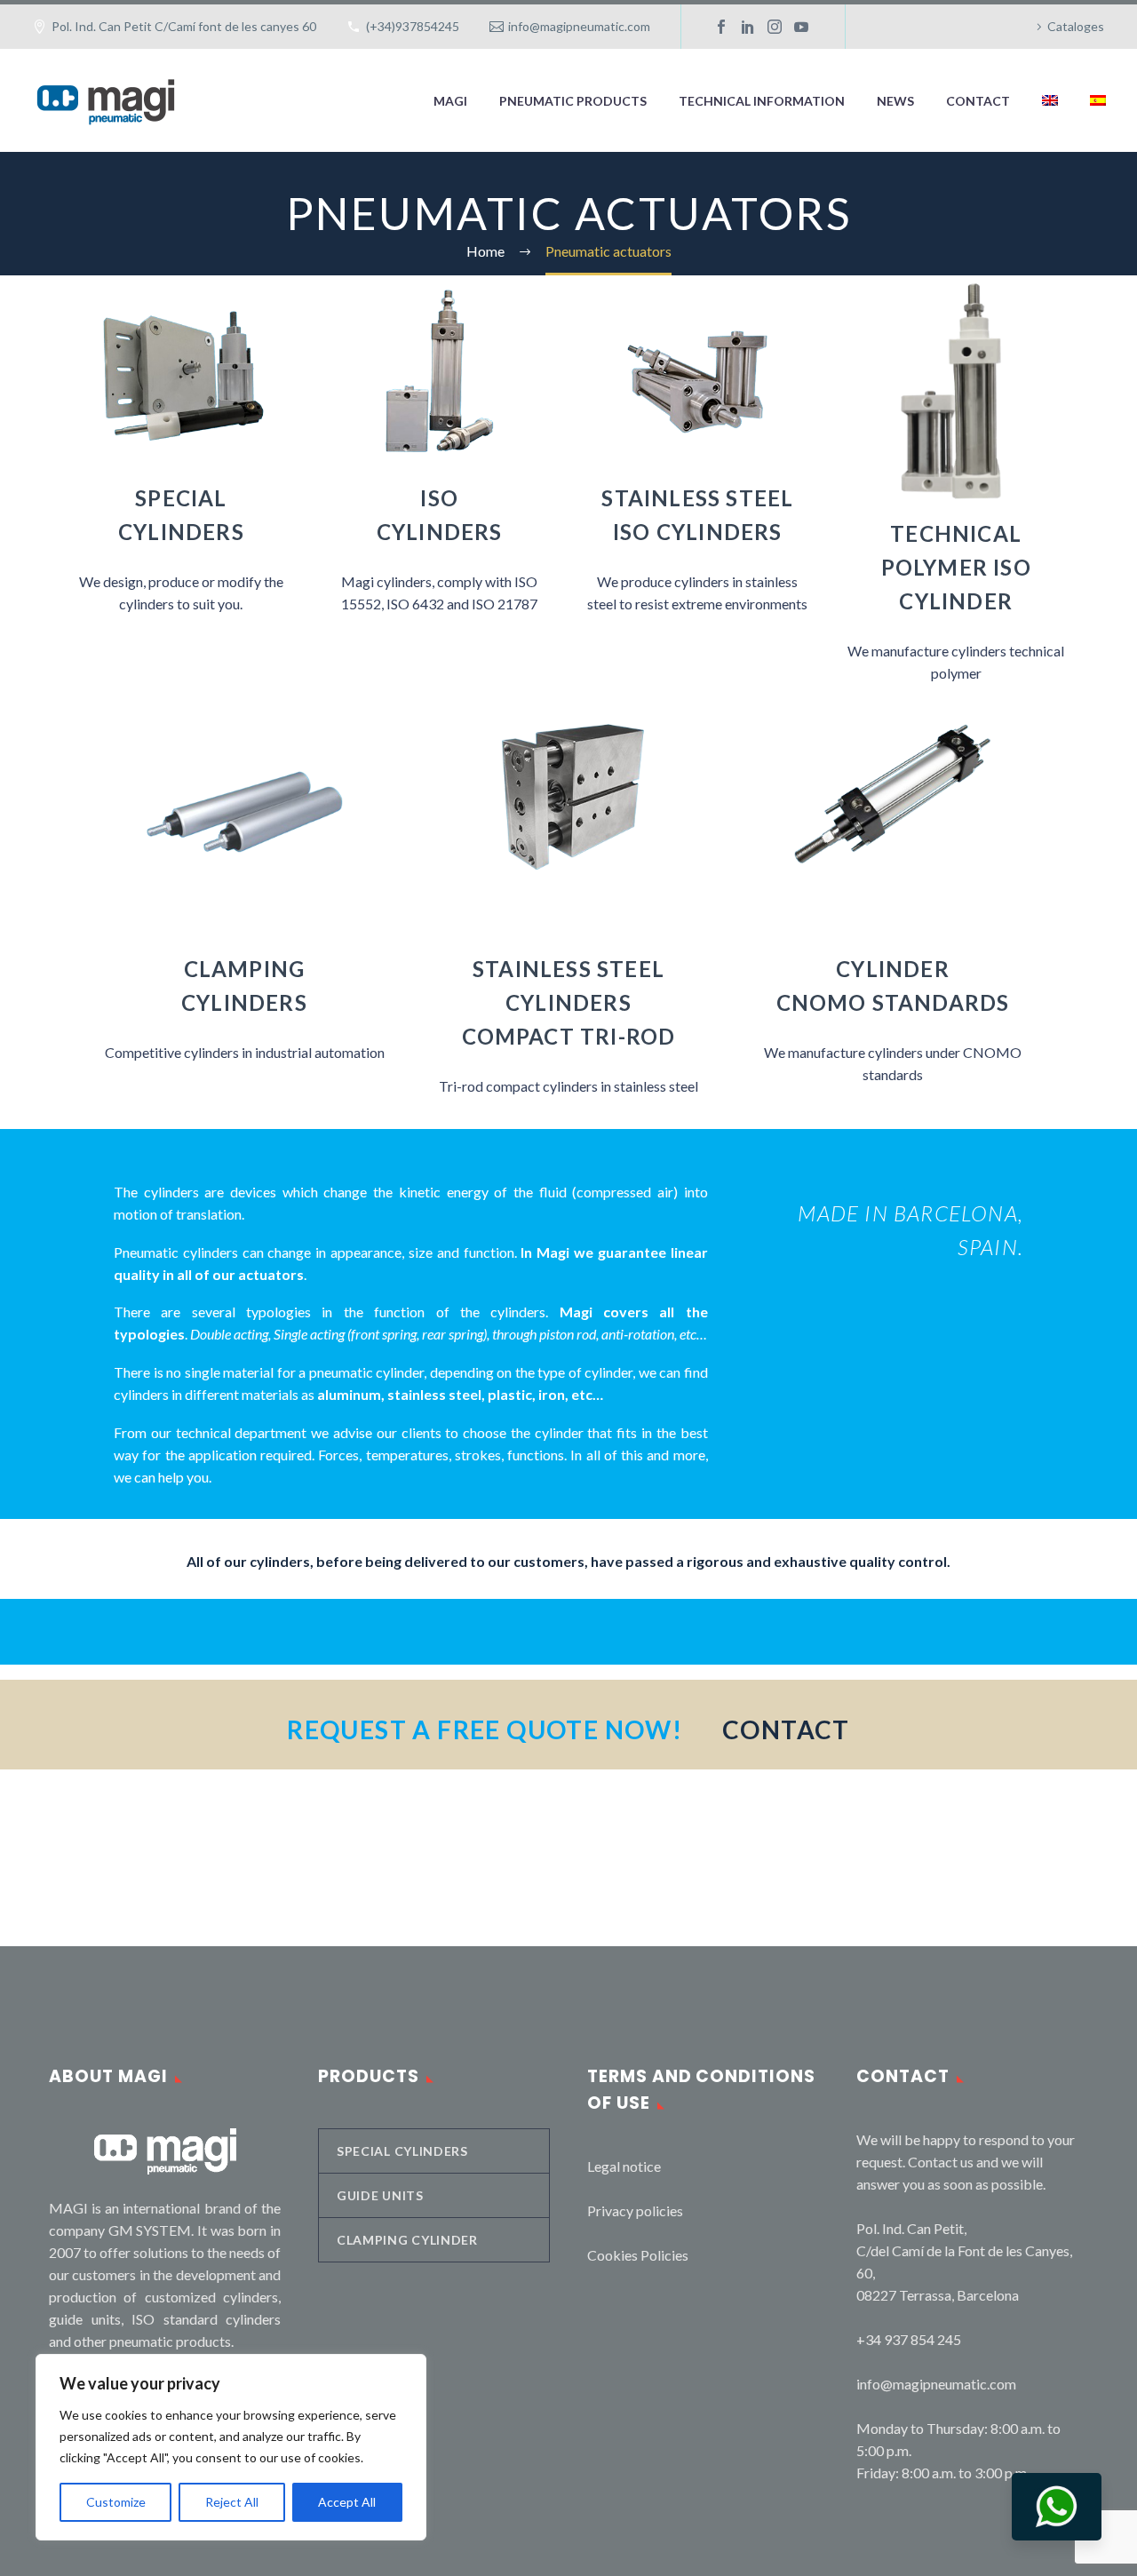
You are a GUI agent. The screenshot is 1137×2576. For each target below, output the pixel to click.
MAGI (450, 101)
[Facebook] (721, 27)
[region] (231, 2447)
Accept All (347, 2502)
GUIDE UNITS (380, 2195)
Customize (116, 2502)
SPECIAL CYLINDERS (402, 2151)
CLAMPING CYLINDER (407, 2240)
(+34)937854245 (413, 26)
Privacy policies (635, 2210)
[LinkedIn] (748, 27)
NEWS (895, 101)
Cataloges (1076, 26)
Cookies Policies (638, 2255)
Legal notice (624, 2166)
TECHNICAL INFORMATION (762, 101)
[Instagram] (775, 27)
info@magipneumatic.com (579, 26)
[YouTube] (801, 27)
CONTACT (978, 101)
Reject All (232, 2502)
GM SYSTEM (150, 2230)
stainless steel (434, 1394)
